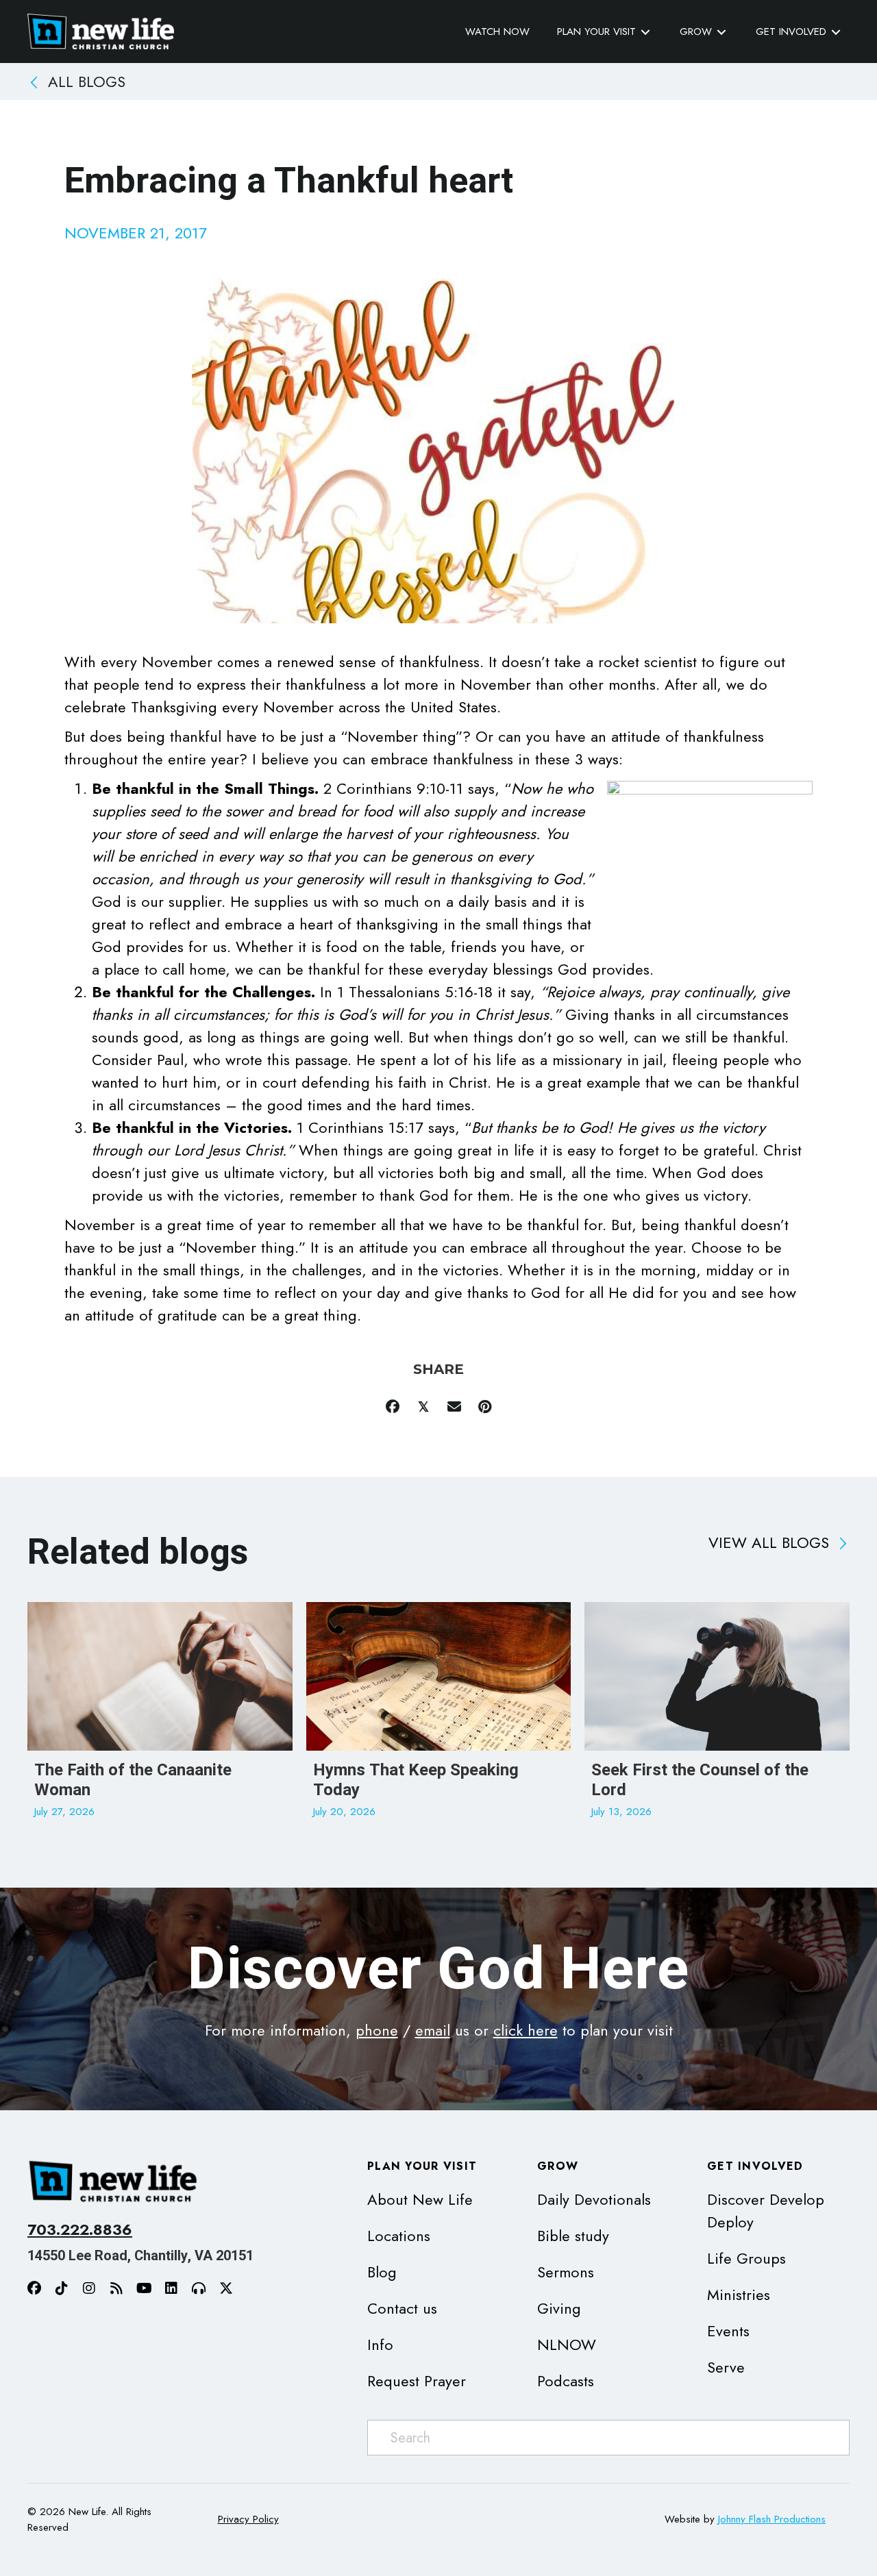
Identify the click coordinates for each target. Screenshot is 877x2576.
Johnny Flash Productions (772, 2519)
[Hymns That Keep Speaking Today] (439, 1718)
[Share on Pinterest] (485, 1406)
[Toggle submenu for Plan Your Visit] (645, 32)
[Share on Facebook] (392, 1406)
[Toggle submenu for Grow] (721, 32)
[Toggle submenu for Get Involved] (836, 32)
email (433, 2030)
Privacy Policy (248, 2519)
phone (377, 2030)
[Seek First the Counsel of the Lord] (717, 1718)
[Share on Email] (454, 1406)
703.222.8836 (80, 2229)
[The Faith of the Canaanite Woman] (160, 1718)
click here (526, 2030)
